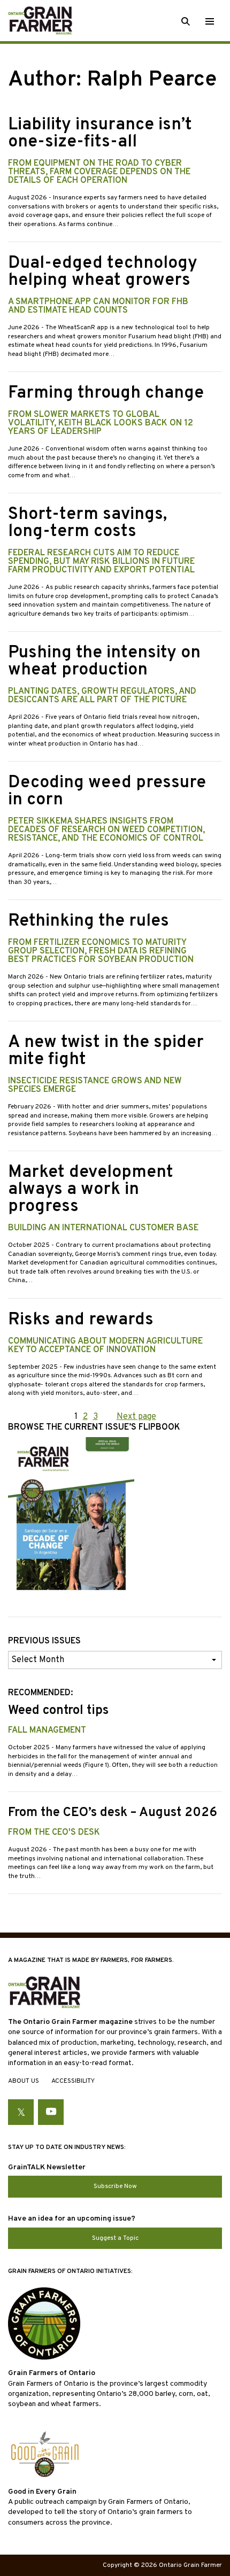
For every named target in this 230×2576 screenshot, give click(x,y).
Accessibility (73, 2081)
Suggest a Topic (115, 2238)
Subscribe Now (115, 2186)
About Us (24, 2081)
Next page (136, 1417)
